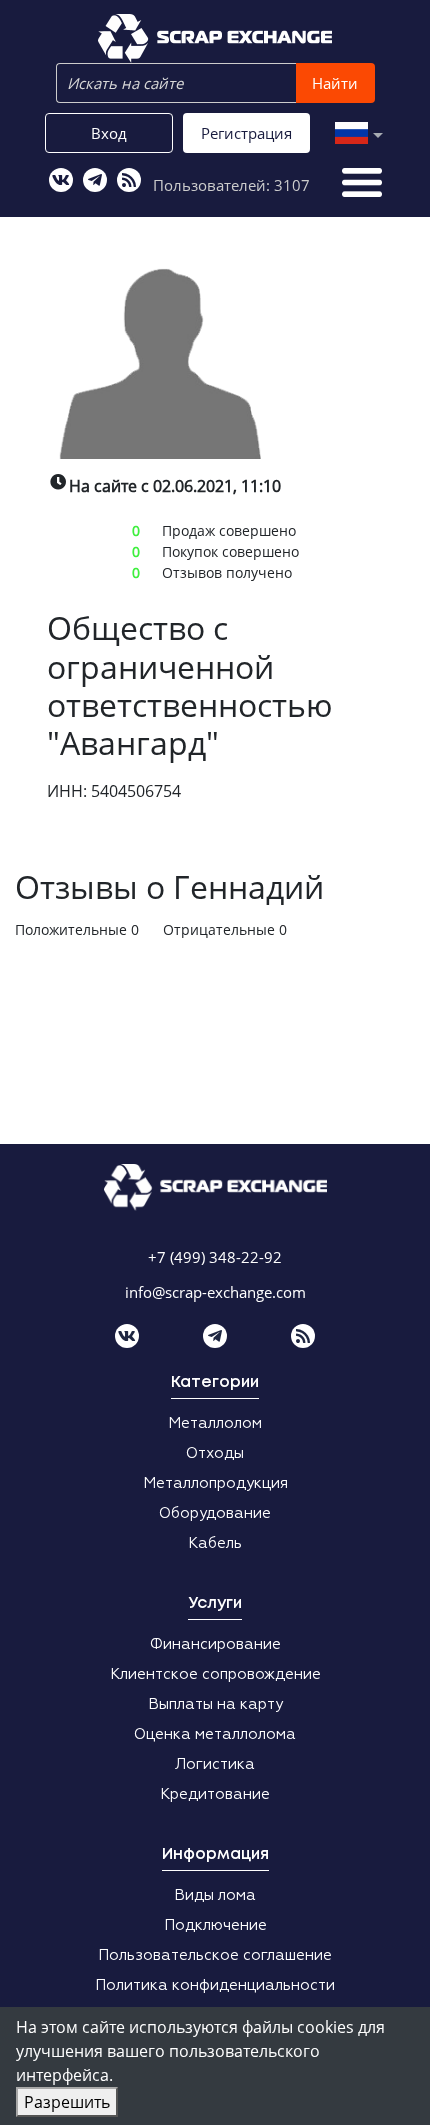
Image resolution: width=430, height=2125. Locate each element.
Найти (335, 83)
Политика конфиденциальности (215, 1985)
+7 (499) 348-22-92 (215, 1257)
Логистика (215, 1764)
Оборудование (215, 1513)
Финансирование (215, 1644)
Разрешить (67, 2102)
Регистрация (246, 133)
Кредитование (215, 1794)
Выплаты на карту (215, 1704)
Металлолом (215, 1423)
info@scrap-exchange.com (215, 1292)
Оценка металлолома (215, 1734)
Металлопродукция (215, 1483)
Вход (109, 133)
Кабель (215, 1543)
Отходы (215, 1453)
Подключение (215, 1925)
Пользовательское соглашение (215, 1955)
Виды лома (215, 1895)
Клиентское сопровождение (215, 1674)
